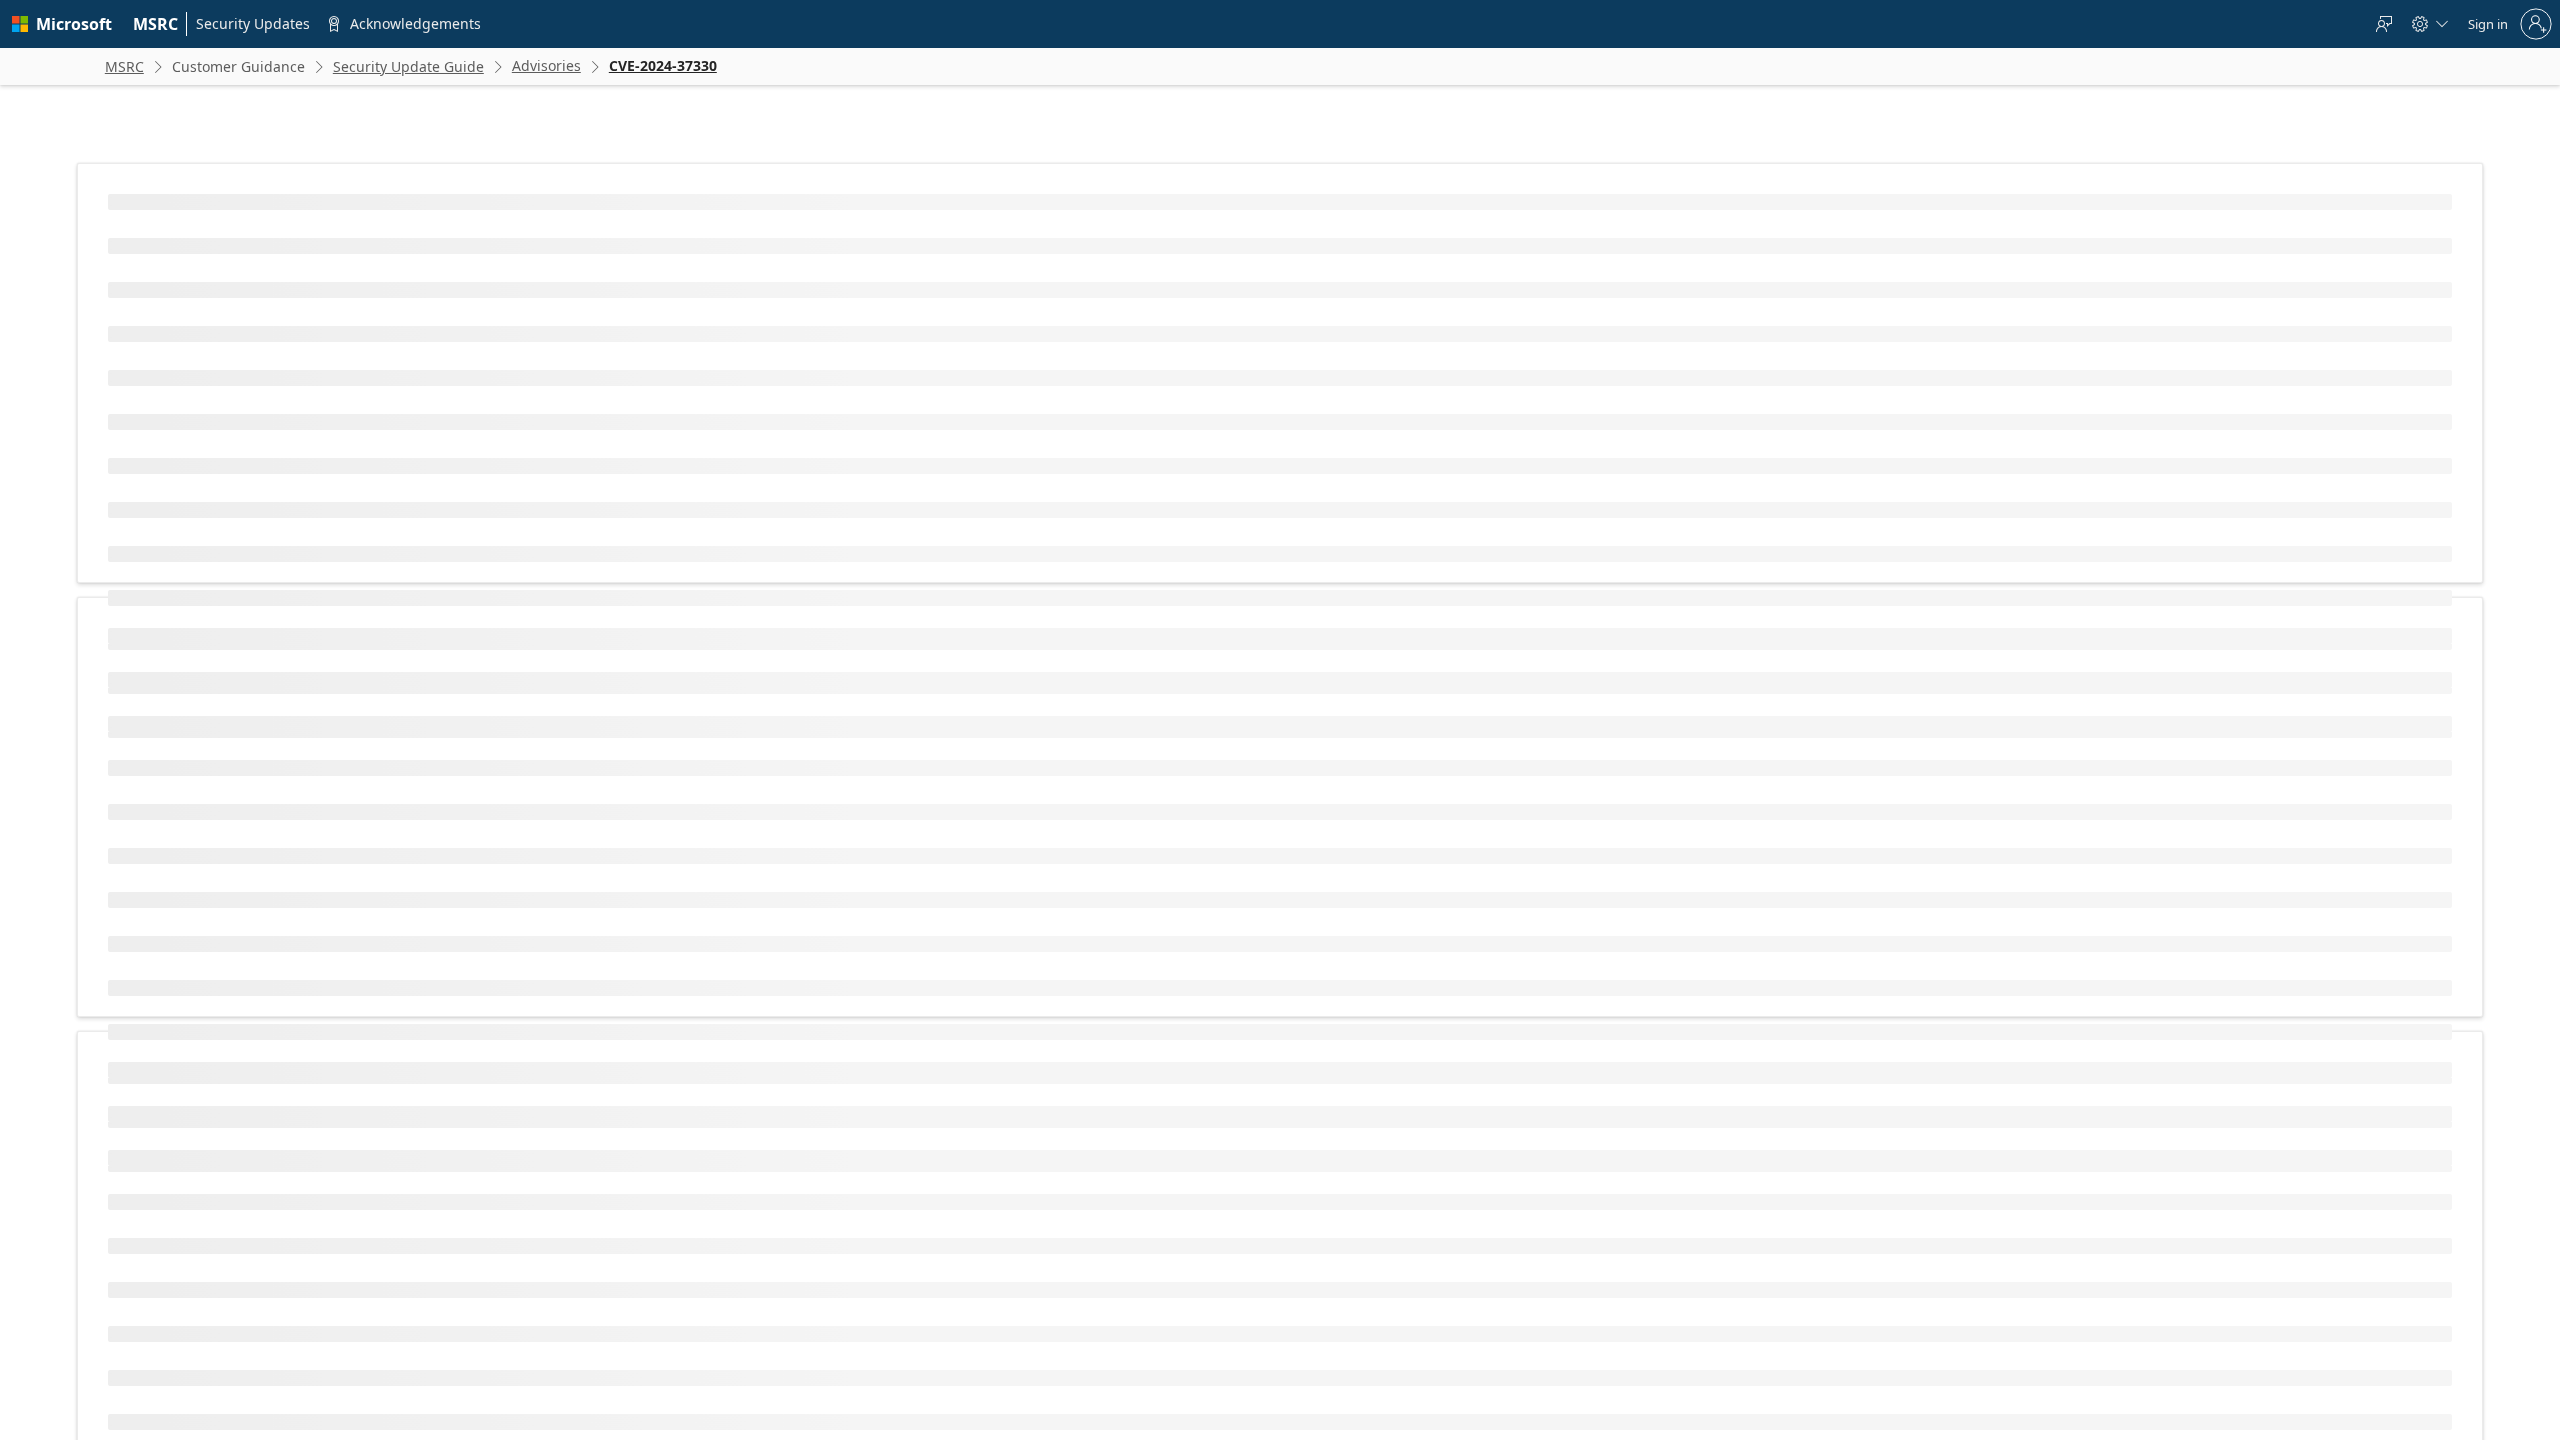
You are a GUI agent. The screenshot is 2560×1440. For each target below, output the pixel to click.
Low (937, 714)
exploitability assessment (811, 1225)
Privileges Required (617, 746)
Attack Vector (601, 682)
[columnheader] (728, 603)
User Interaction (609, 778)
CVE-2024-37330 (666, 357)
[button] (909, 603)
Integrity (587, 874)
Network (949, 682)
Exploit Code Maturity (623, 980)
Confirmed (955, 1044)
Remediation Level (615, 1012)
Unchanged (958, 810)
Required (951, 778)
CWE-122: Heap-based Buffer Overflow (718, 423)
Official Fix (954, 1012)
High (939, 842)
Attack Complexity (614, 714)
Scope (581, 810)
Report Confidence (615, 1044)
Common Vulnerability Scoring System (713, 1085)
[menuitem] (156, 24)
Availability (594, 906)
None (941, 746)
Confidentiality (604, 842)
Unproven (953, 980)
